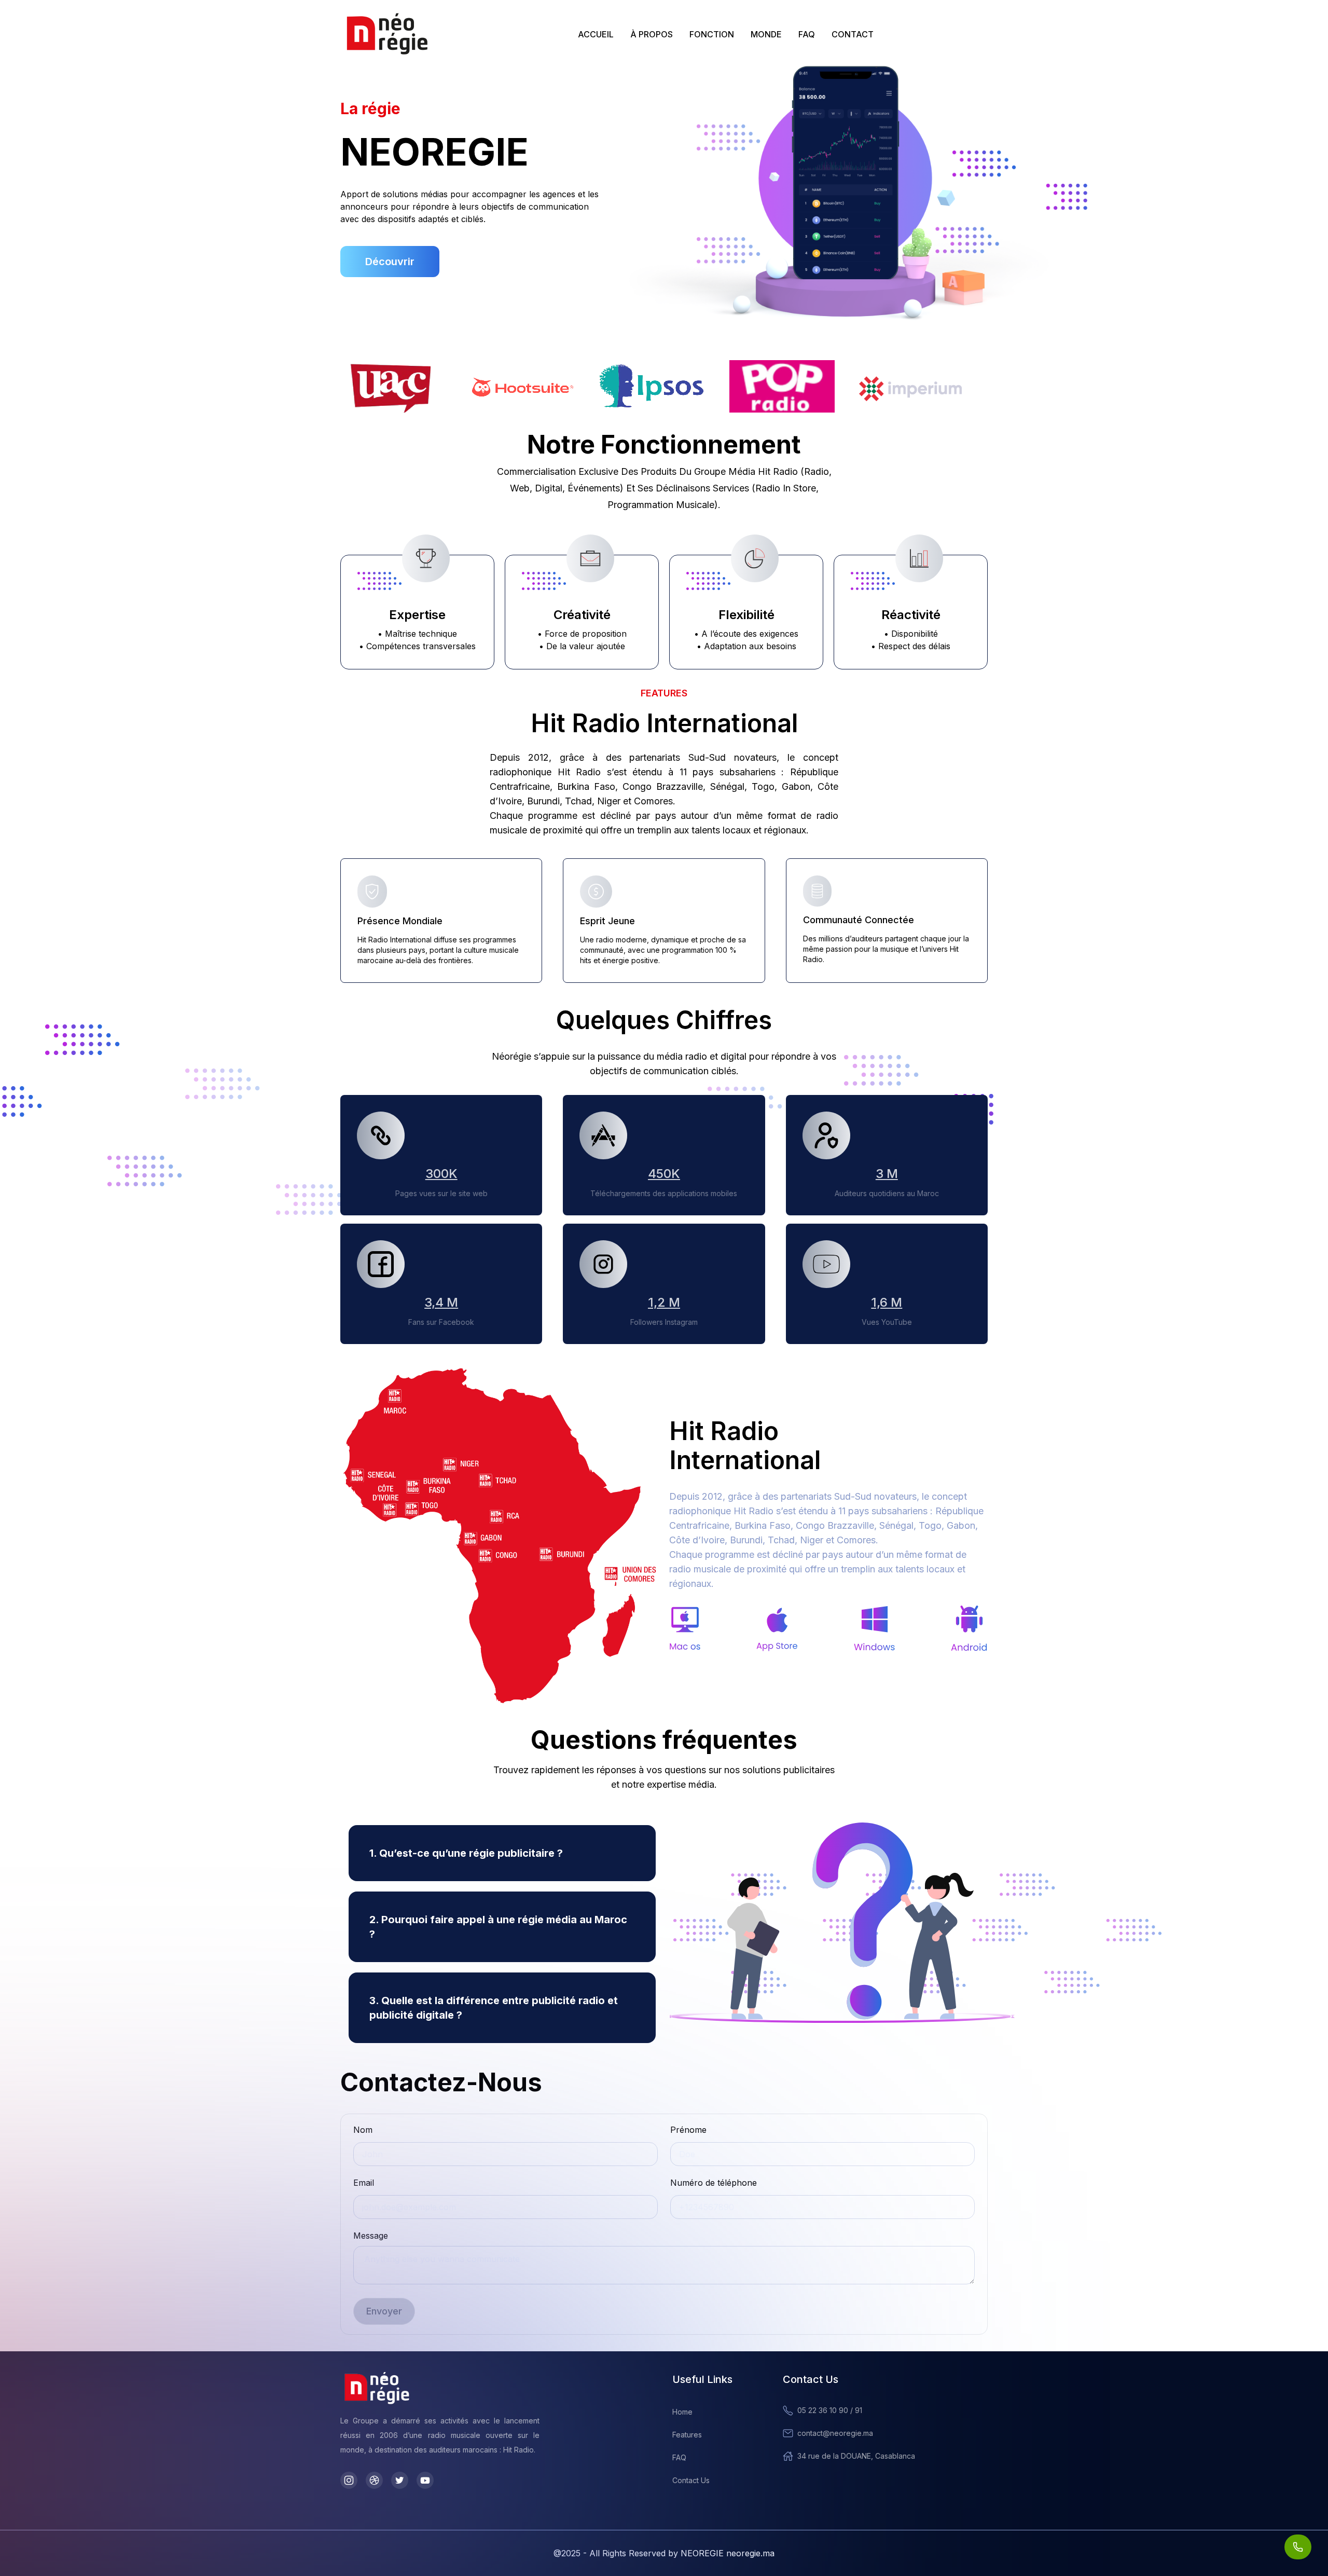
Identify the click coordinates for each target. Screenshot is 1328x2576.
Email (364, 2183)
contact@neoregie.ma (835, 2433)
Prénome (688, 2130)
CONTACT (853, 34)
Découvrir (390, 262)
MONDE (766, 34)
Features (687, 2435)
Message (371, 2236)
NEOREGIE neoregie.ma (728, 2553)
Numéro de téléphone (714, 2183)
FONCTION (712, 34)
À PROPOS (652, 34)
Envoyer (384, 2311)
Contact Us (691, 2480)
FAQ (807, 34)
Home (682, 2412)
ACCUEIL (596, 34)
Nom (363, 2130)
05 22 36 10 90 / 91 (830, 2410)
